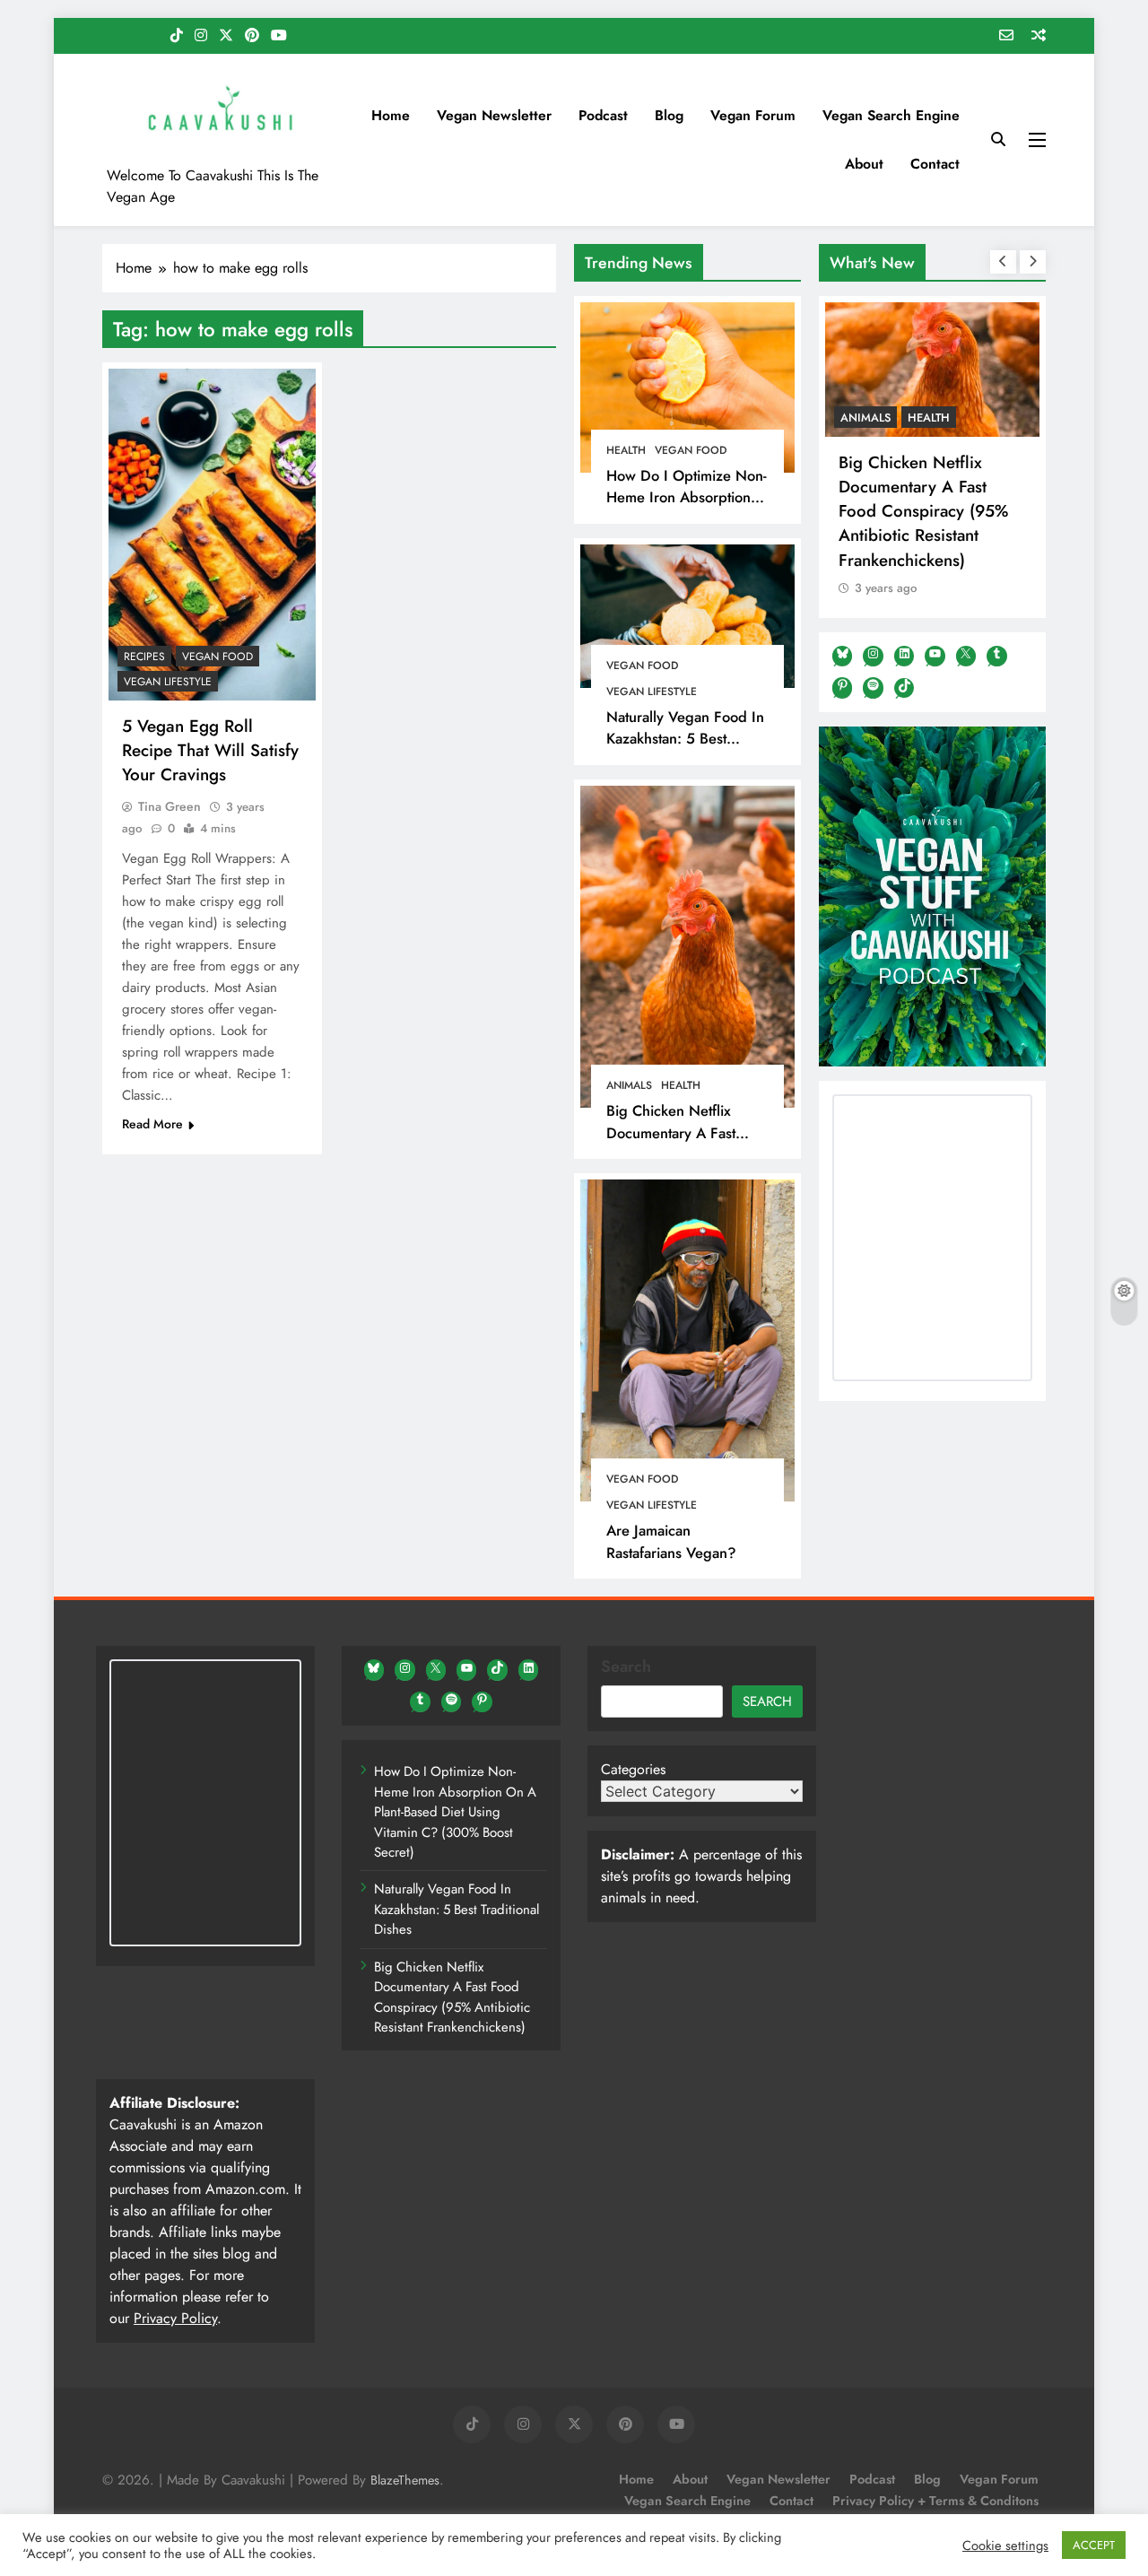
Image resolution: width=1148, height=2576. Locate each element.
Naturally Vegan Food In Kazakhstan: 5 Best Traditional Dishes (685, 739)
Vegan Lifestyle (652, 692)
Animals (629, 1085)
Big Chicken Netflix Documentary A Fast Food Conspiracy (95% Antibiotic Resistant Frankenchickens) (923, 511)
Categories (633, 1769)
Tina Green (170, 806)
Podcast (603, 115)
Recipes (144, 657)
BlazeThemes (405, 2480)
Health (626, 450)
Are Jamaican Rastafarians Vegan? (671, 1541)
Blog (669, 115)
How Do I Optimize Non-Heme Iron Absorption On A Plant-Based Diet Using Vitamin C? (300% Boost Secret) (455, 1812)
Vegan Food (691, 450)
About (864, 164)
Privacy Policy (175, 2318)
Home (391, 115)
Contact (935, 164)
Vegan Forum (753, 115)
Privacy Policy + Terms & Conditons (935, 2501)
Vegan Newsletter (494, 115)
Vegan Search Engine (891, 115)
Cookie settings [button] (1005, 2546)
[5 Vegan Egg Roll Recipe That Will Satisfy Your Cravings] (212, 535)
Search (626, 1667)
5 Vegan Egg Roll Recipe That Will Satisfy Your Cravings (210, 750)
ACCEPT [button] (1094, 2545)
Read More (152, 1124)
